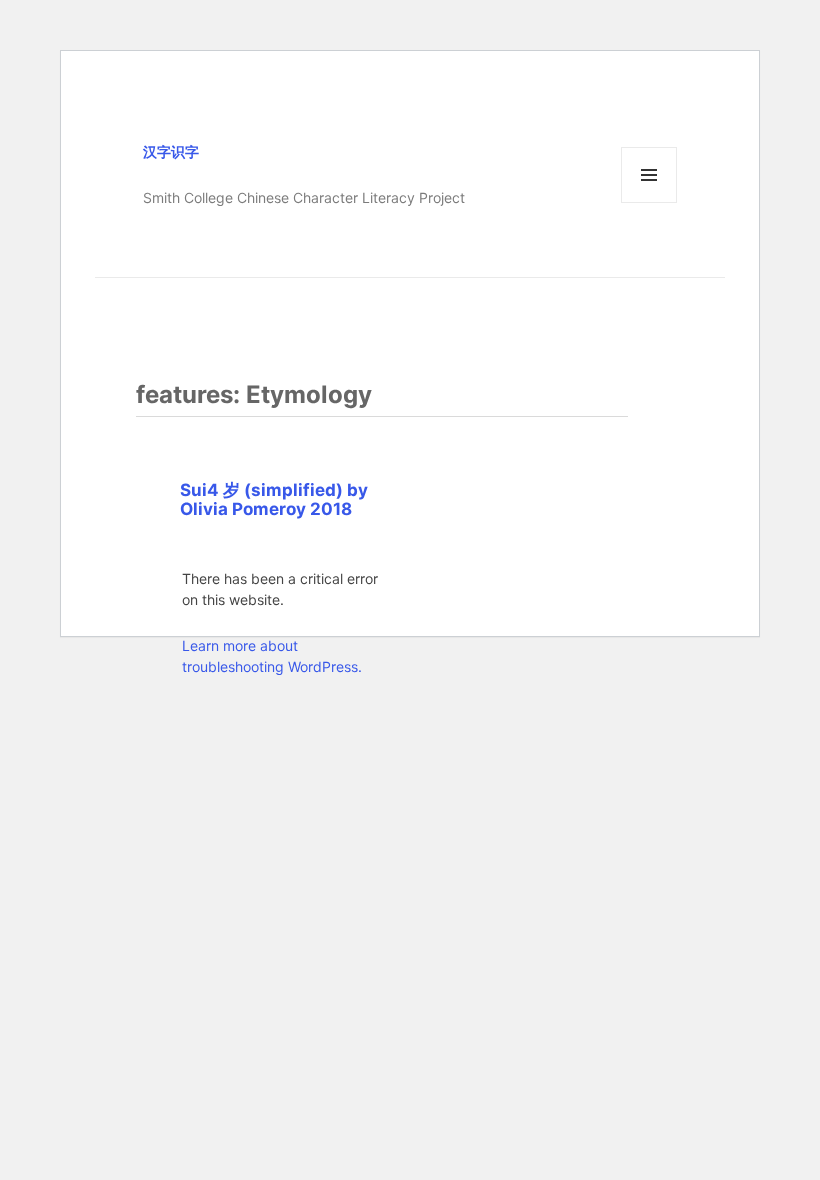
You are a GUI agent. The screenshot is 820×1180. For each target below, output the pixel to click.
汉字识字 (171, 151)
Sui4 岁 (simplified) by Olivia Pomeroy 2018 (274, 499)
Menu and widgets (649, 202)
